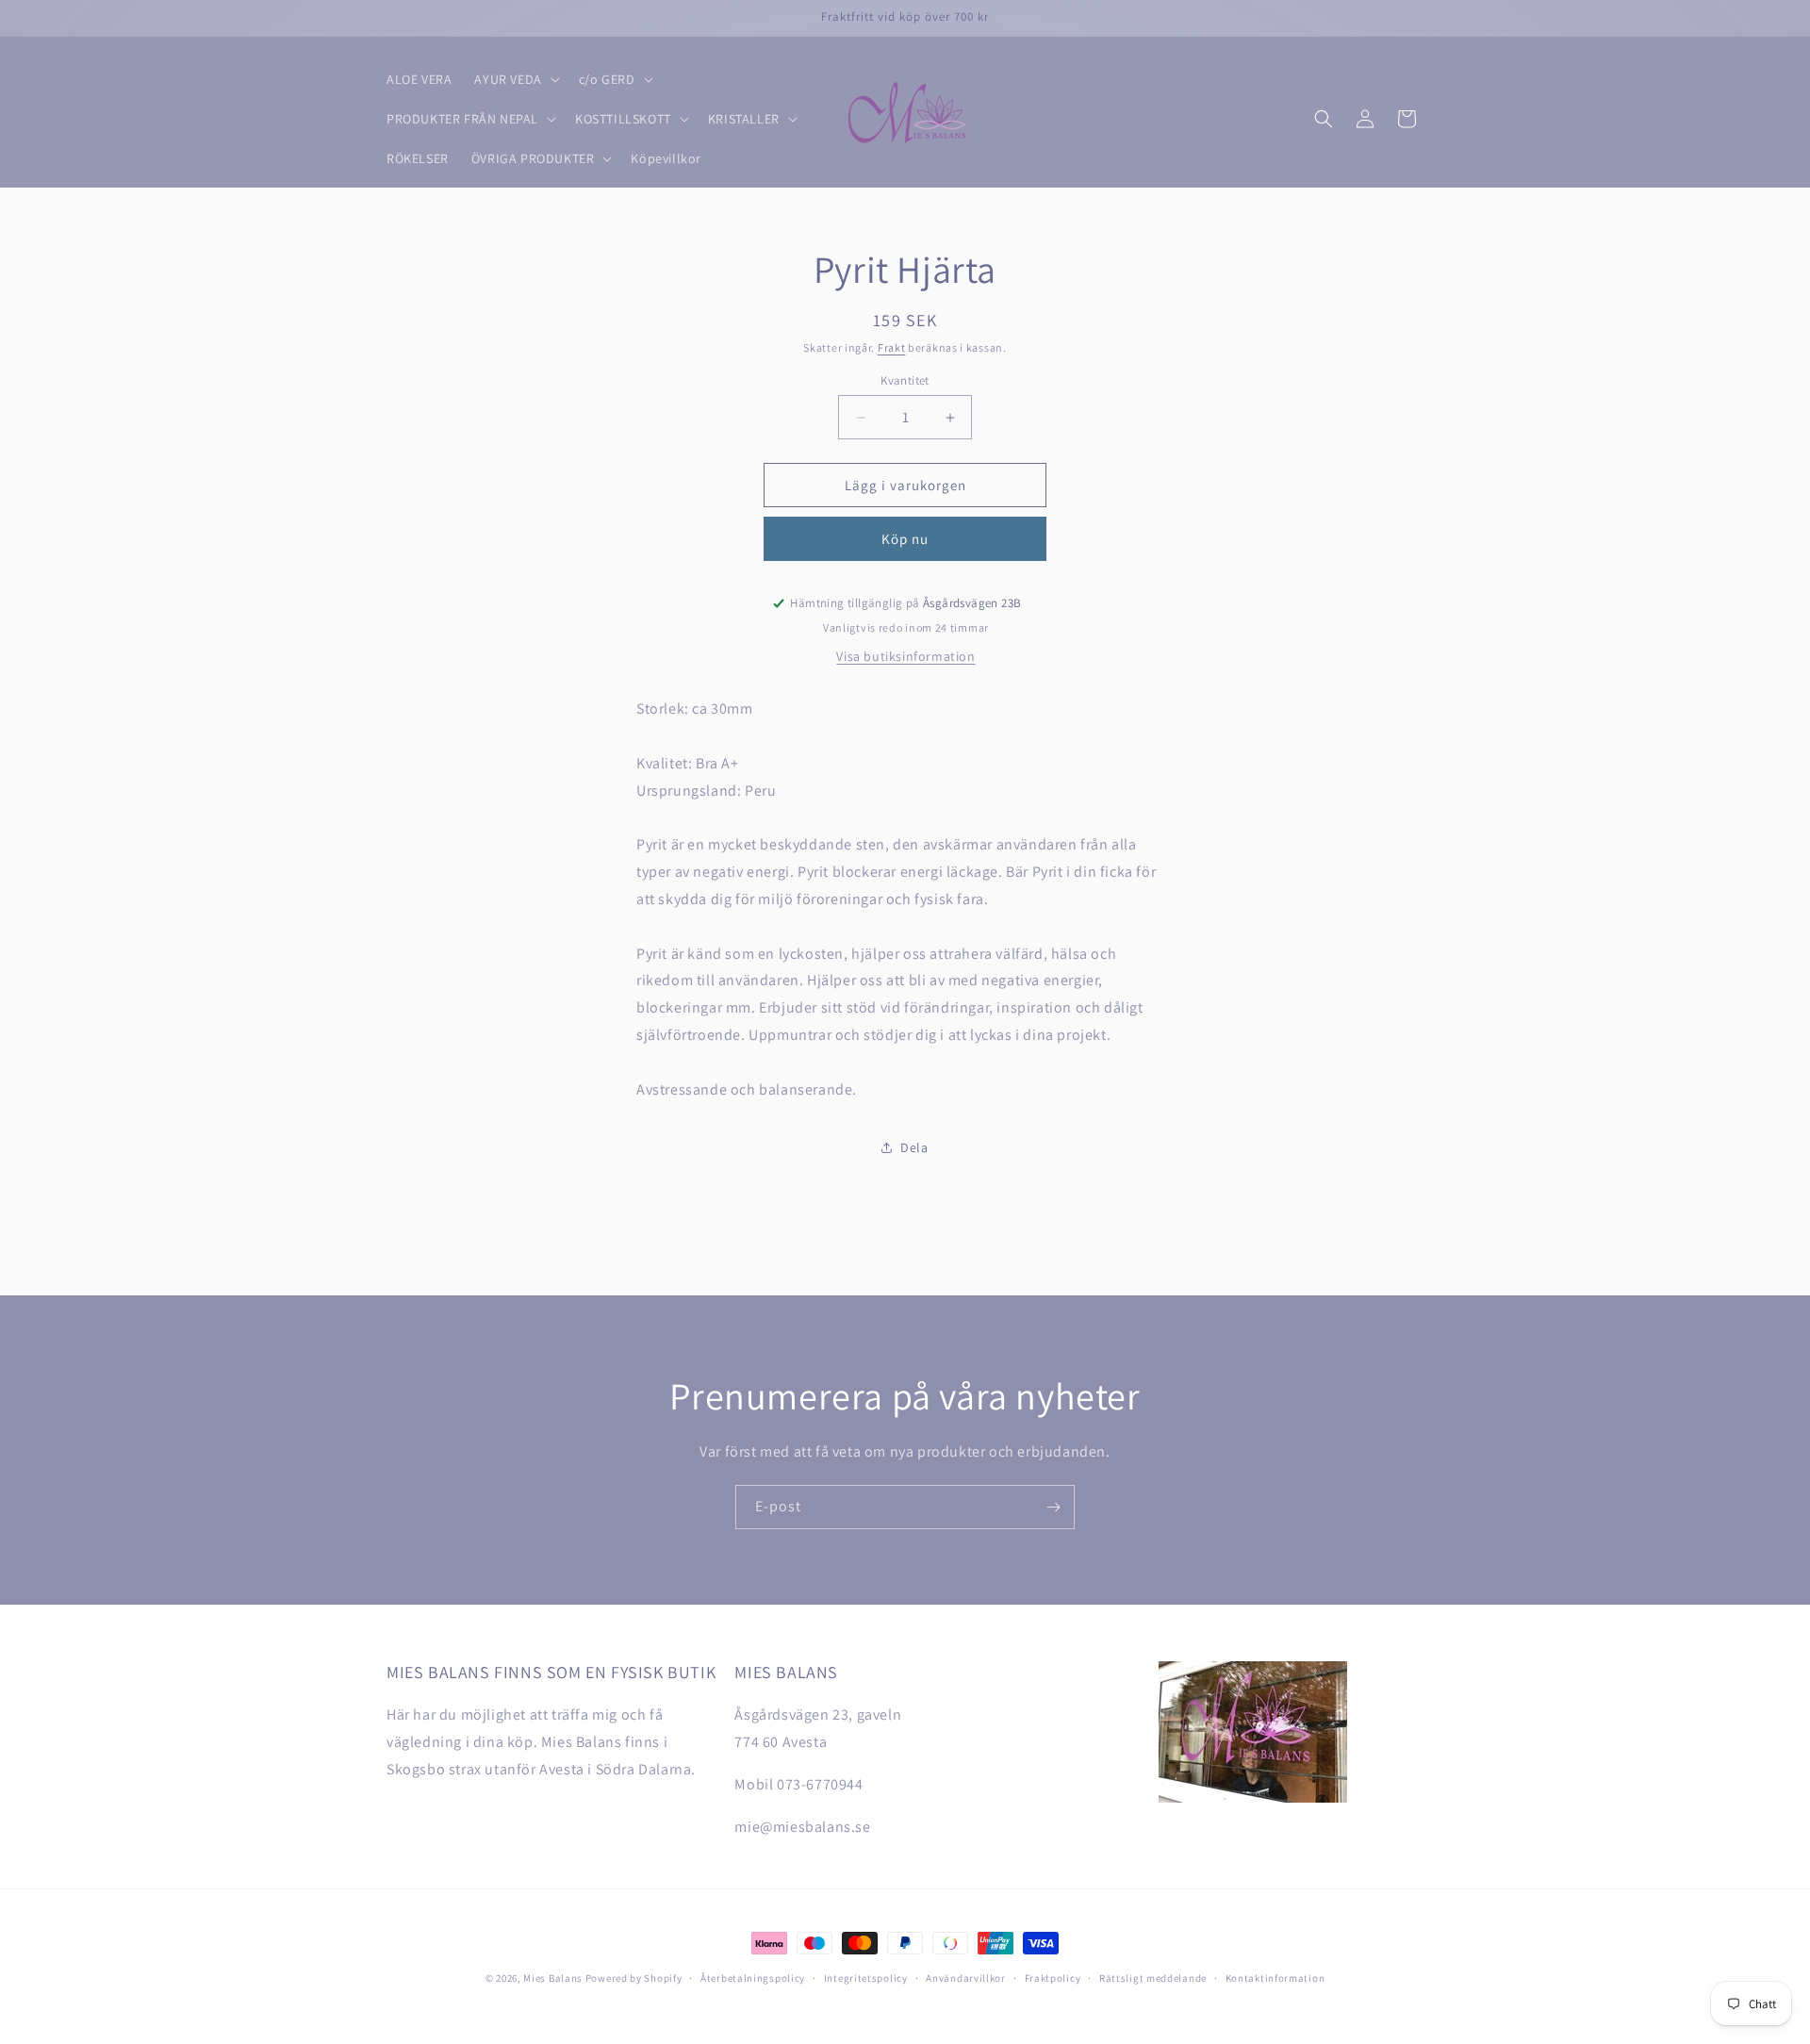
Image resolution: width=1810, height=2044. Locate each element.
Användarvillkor (966, 1978)
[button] (515, 79)
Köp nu (905, 539)
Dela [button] (914, 1147)
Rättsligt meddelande (1153, 1978)
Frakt (892, 347)
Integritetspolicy (866, 1978)
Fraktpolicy (1053, 1978)
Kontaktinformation (1275, 1978)
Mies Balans (553, 1978)
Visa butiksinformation (905, 656)
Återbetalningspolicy (753, 1978)
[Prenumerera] (1053, 1507)
